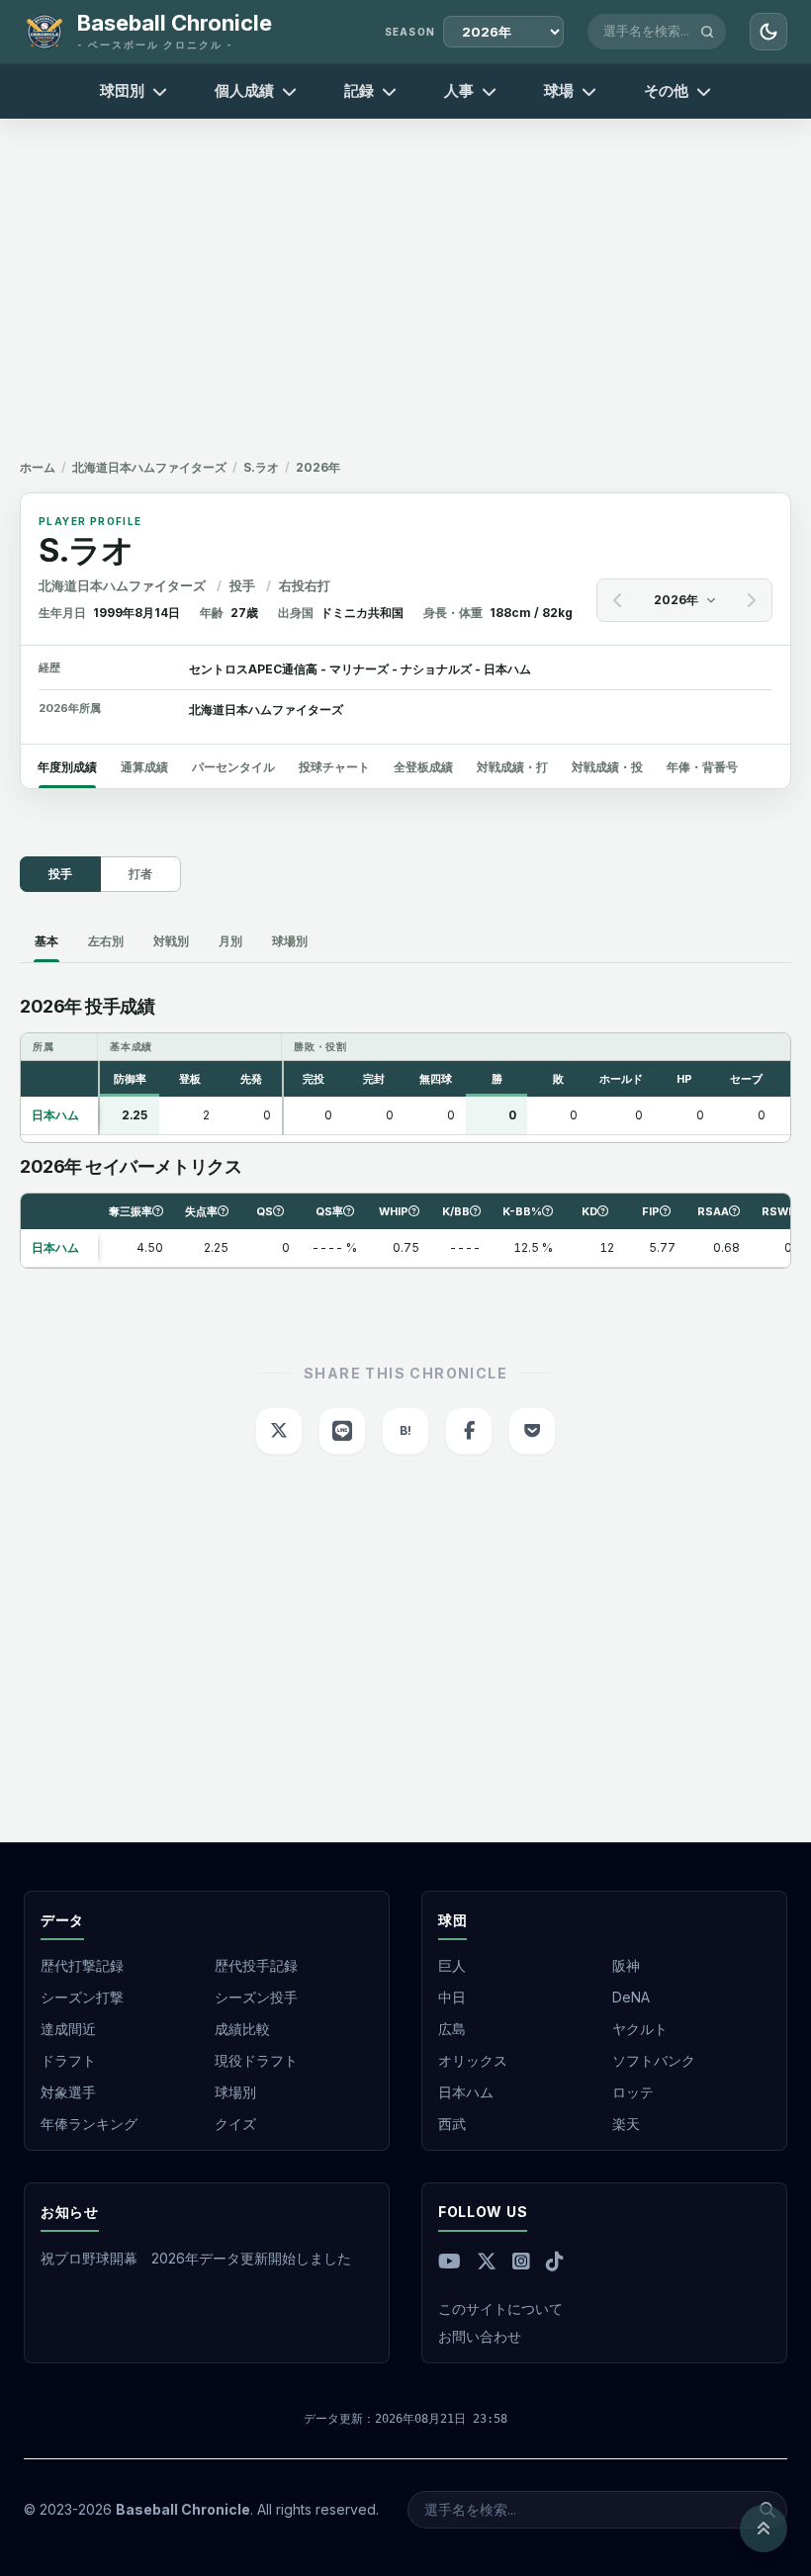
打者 (140, 874)
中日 (452, 1997)
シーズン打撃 (82, 1997)
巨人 (452, 1965)
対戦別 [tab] (171, 941)
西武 (452, 2124)
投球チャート (334, 767)
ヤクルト (640, 2029)
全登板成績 (423, 767)
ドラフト (68, 2060)
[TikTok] (555, 2262)
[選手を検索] (707, 32)
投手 (60, 874)
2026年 (676, 600)
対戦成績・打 (512, 767)
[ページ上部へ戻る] (764, 2529)
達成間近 (68, 2029)
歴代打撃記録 (82, 1965)
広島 (452, 2029)
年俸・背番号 (702, 767)
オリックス (473, 2060)
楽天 (626, 2124)
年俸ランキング (89, 2124)
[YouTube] (450, 2262)
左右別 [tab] (106, 941)
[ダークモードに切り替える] (768, 32)
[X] (487, 2262)
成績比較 (242, 2029)
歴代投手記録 (256, 1965)
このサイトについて (500, 2309)
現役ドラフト (256, 2060)
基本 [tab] (46, 941)
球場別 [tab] (290, 941)
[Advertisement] (405, 281)
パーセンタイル (233, 767)
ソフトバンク (654, 2060)
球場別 (235, 2092)
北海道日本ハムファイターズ (149, 467)
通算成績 (144, 767)
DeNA (631, 1997)
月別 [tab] (230, 941)
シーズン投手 (256, 1997)
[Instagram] (521, 2262)
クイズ (235, 2124)
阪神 (626, 1965)
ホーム (38, 467)
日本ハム (466, 2092)
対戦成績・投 (607, 767)
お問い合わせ (480, 2336)
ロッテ (633, 2092)
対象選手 (68, 2092)
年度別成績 (67, 767)
